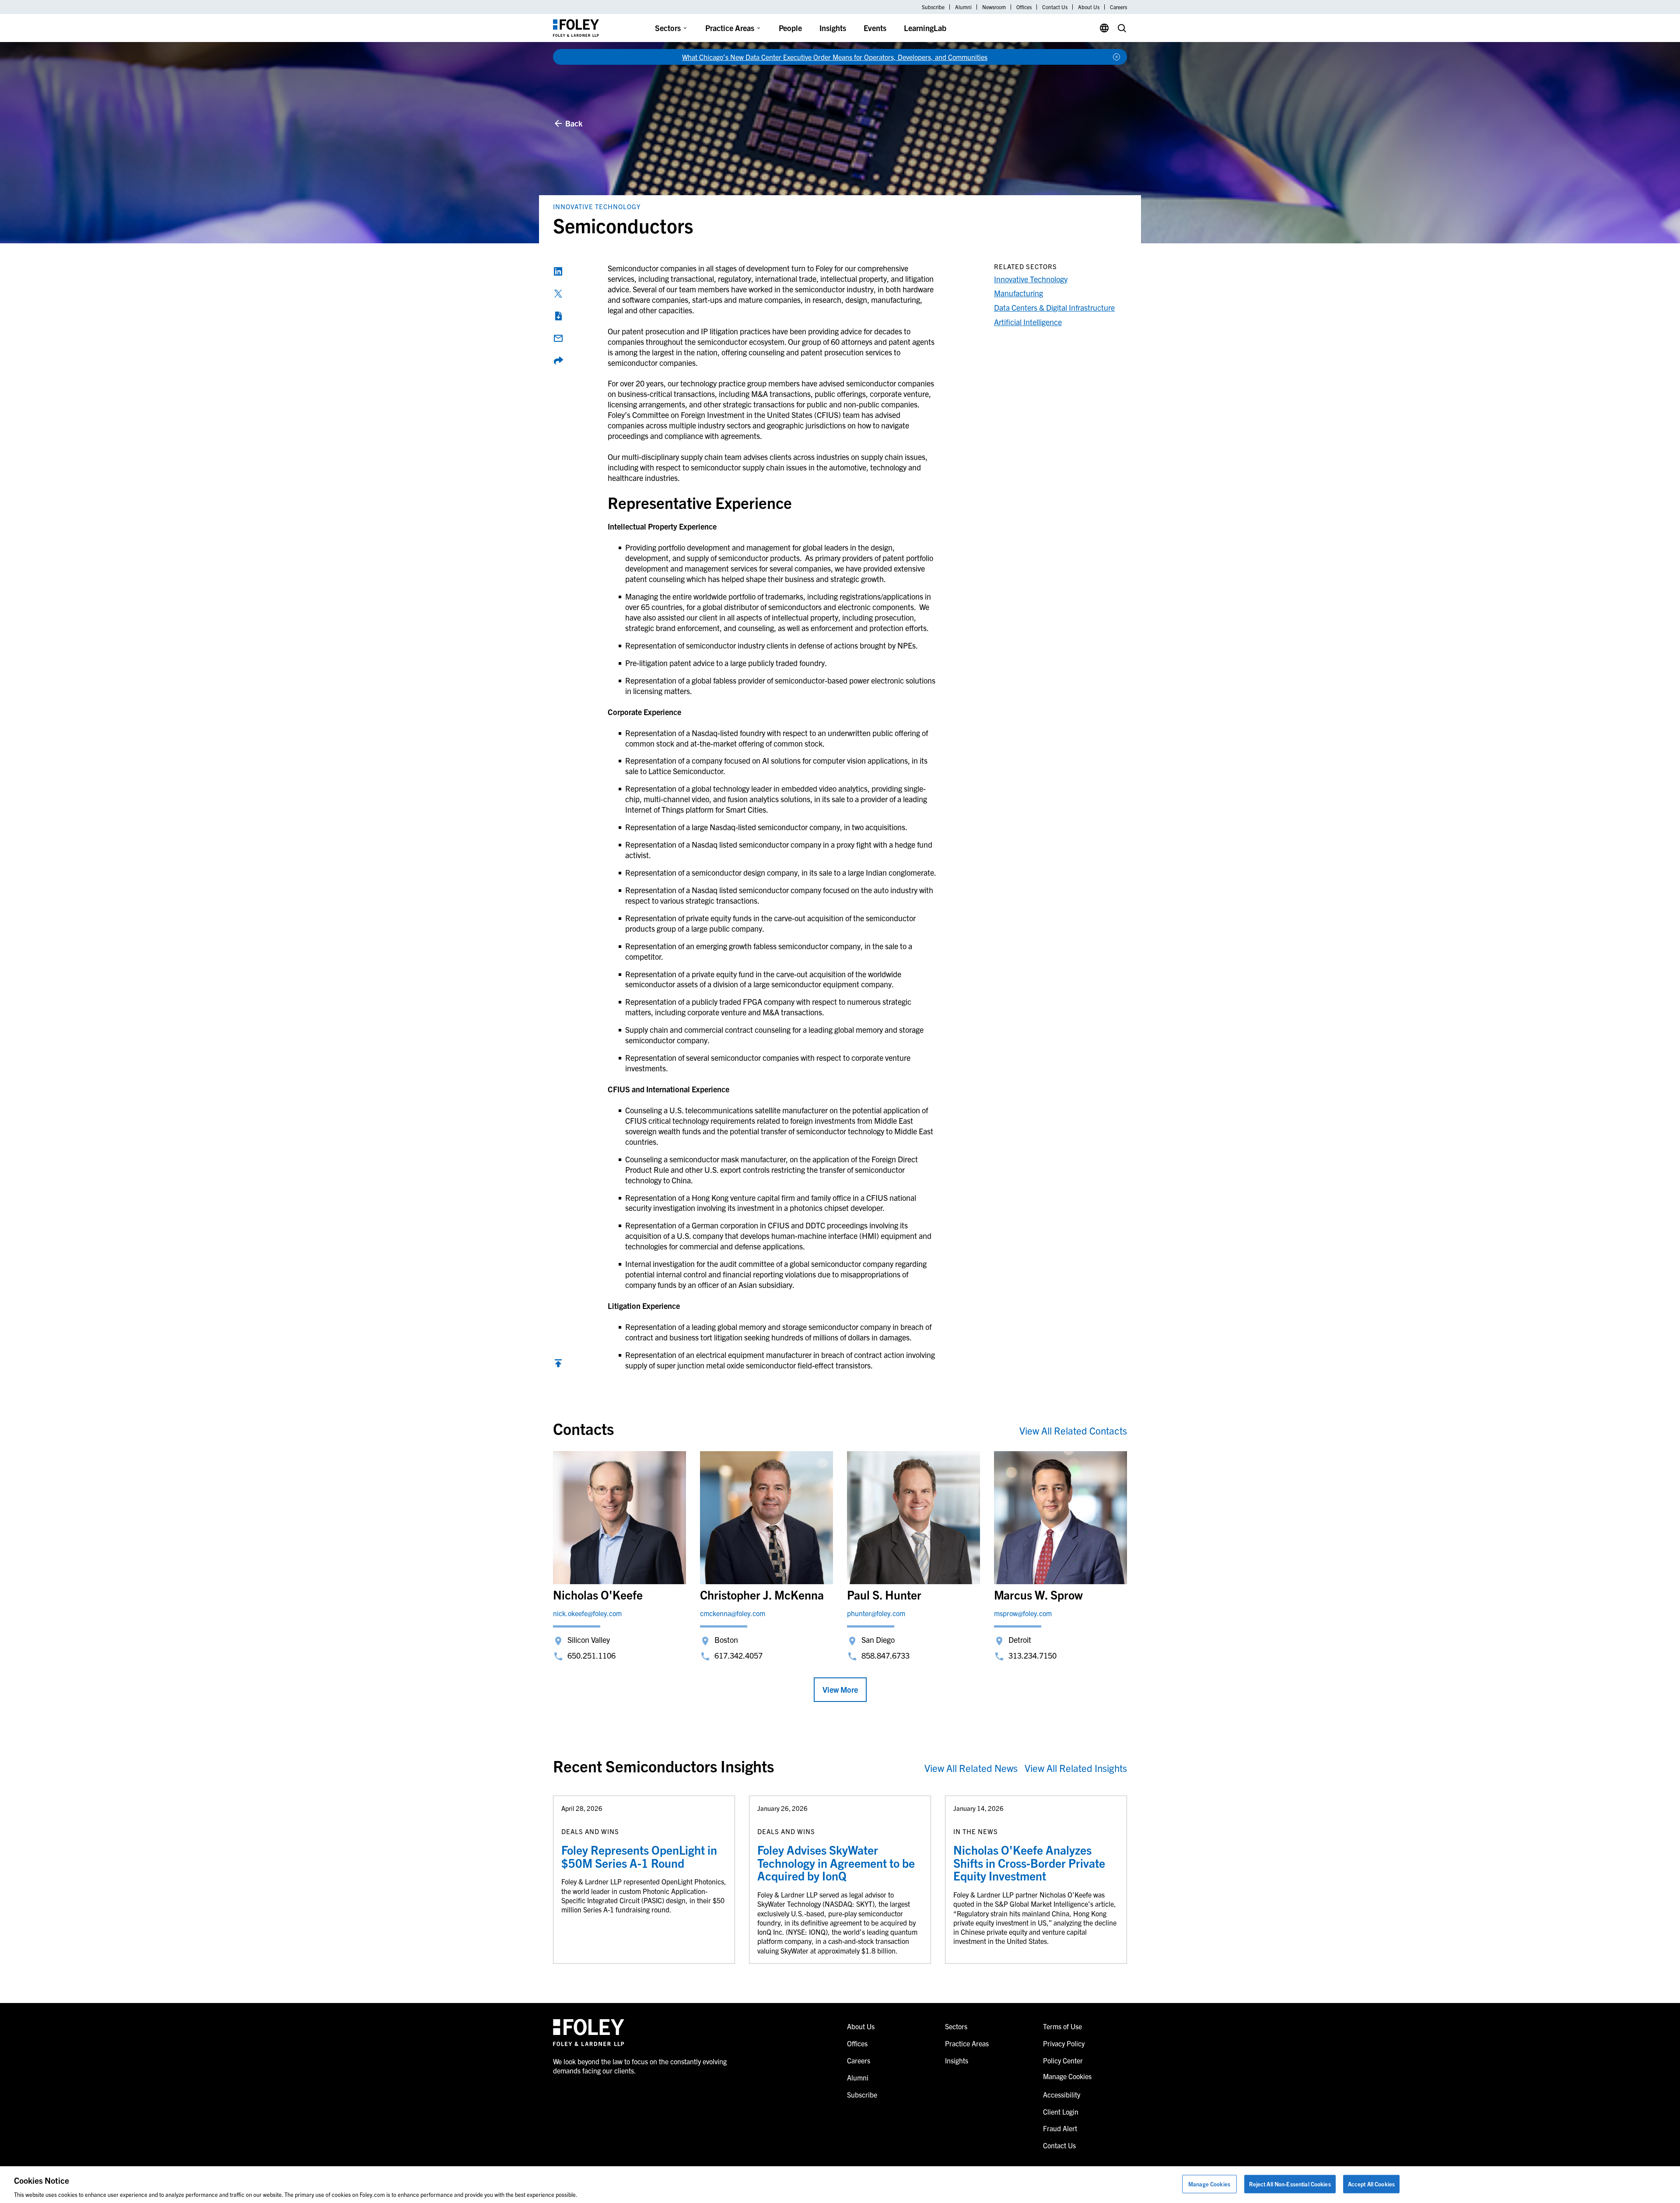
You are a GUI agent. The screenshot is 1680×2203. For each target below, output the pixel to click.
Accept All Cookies (1371, 2184)
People (790, 28)
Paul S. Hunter (884, 1594)
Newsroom (994, 7)
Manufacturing (1018, 293)
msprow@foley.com (1023, 1613)
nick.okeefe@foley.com (587, 1613)
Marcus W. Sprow (1038, 1594)
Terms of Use (1062, 2026)
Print (558, 316)
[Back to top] (558, 1365)
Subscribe (933, 7)
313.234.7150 (1032, 1655)
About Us (1089, 7)
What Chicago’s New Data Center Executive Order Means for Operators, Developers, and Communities (835, 57)
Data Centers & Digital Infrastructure (1054, 307)
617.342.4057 (738, 1655)
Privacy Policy (1064, 2043)
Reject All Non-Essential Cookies (1290, 2184)
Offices (1024, 7)
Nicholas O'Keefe (598, 1594)
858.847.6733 (885, 1655)
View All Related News (971, 1768)
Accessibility (1062, 2094)
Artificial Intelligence (1028, 322)
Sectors (668, 28)
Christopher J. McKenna (762, 1594)
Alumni (963, 7)
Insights (833, 28)
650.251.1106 (591, 1655)
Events (875, 28)
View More (840, 1689)
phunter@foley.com (876, 1613)
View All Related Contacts (1073, 1430)
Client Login (1061, 2112)
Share (558, 361)
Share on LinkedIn (558, 271)
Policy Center (1063, 2060)
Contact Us (1055, 7)
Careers (1118, 7)
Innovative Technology (597, 206)
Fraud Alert (1060, 2128)
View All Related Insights (1076, 1768)
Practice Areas (730, 28)
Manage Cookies (1209, 2184)
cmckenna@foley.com (733, 1613)
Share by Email (558, 338)
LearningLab (925, 28)
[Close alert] (1116, 57)
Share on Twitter (558, 294)
